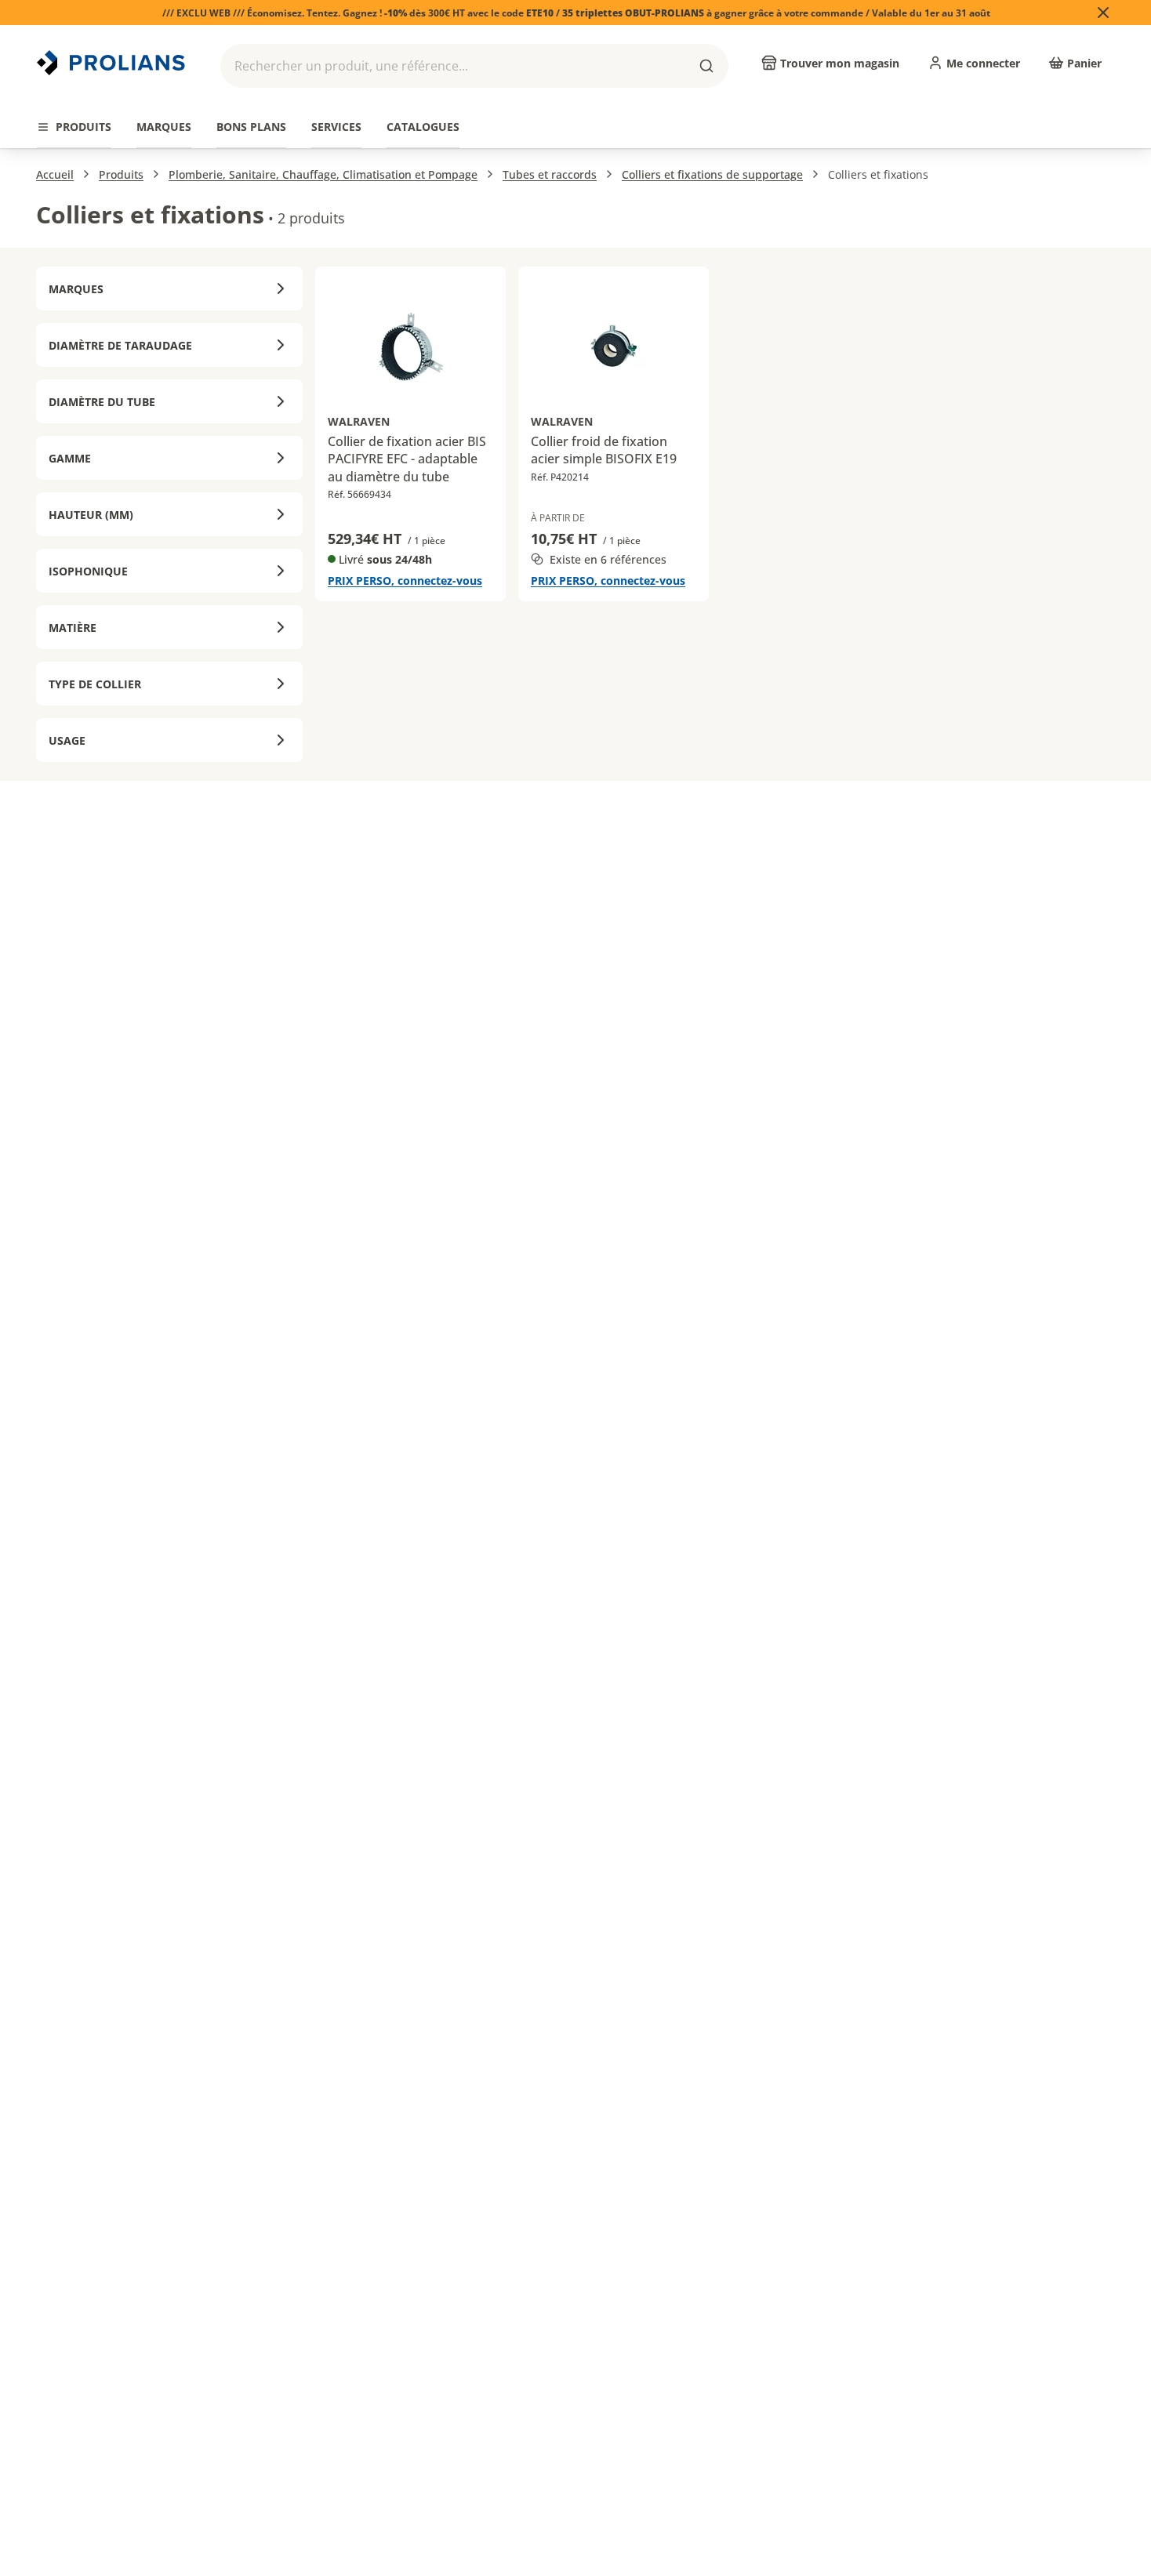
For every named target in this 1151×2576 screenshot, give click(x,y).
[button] (474, 66)
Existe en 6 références (608, 559)
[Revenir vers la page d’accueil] (113, 63)
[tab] (74, 127)
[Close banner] (1103, 13)
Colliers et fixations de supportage (712, 174)
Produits (121, 174)
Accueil (55, 174)
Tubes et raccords (550, 174)
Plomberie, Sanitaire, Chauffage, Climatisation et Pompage (323, 174)
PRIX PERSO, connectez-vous (405, 581)
